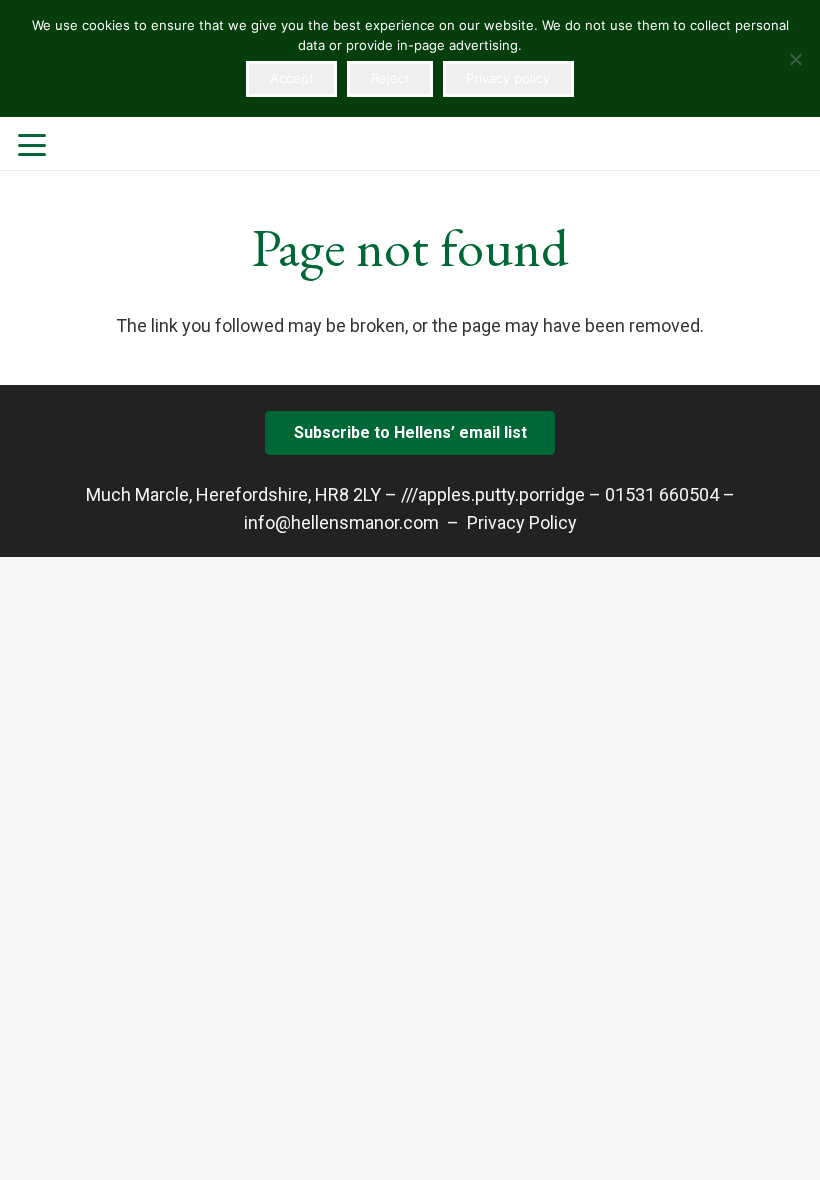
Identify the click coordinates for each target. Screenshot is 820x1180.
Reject (390, 78)
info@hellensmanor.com (341, 522)
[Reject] (795, 59)
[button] (32, 145)
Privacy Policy (522, 522)
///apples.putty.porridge (493, 494)
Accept (292, 78)
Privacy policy (508, 78)
